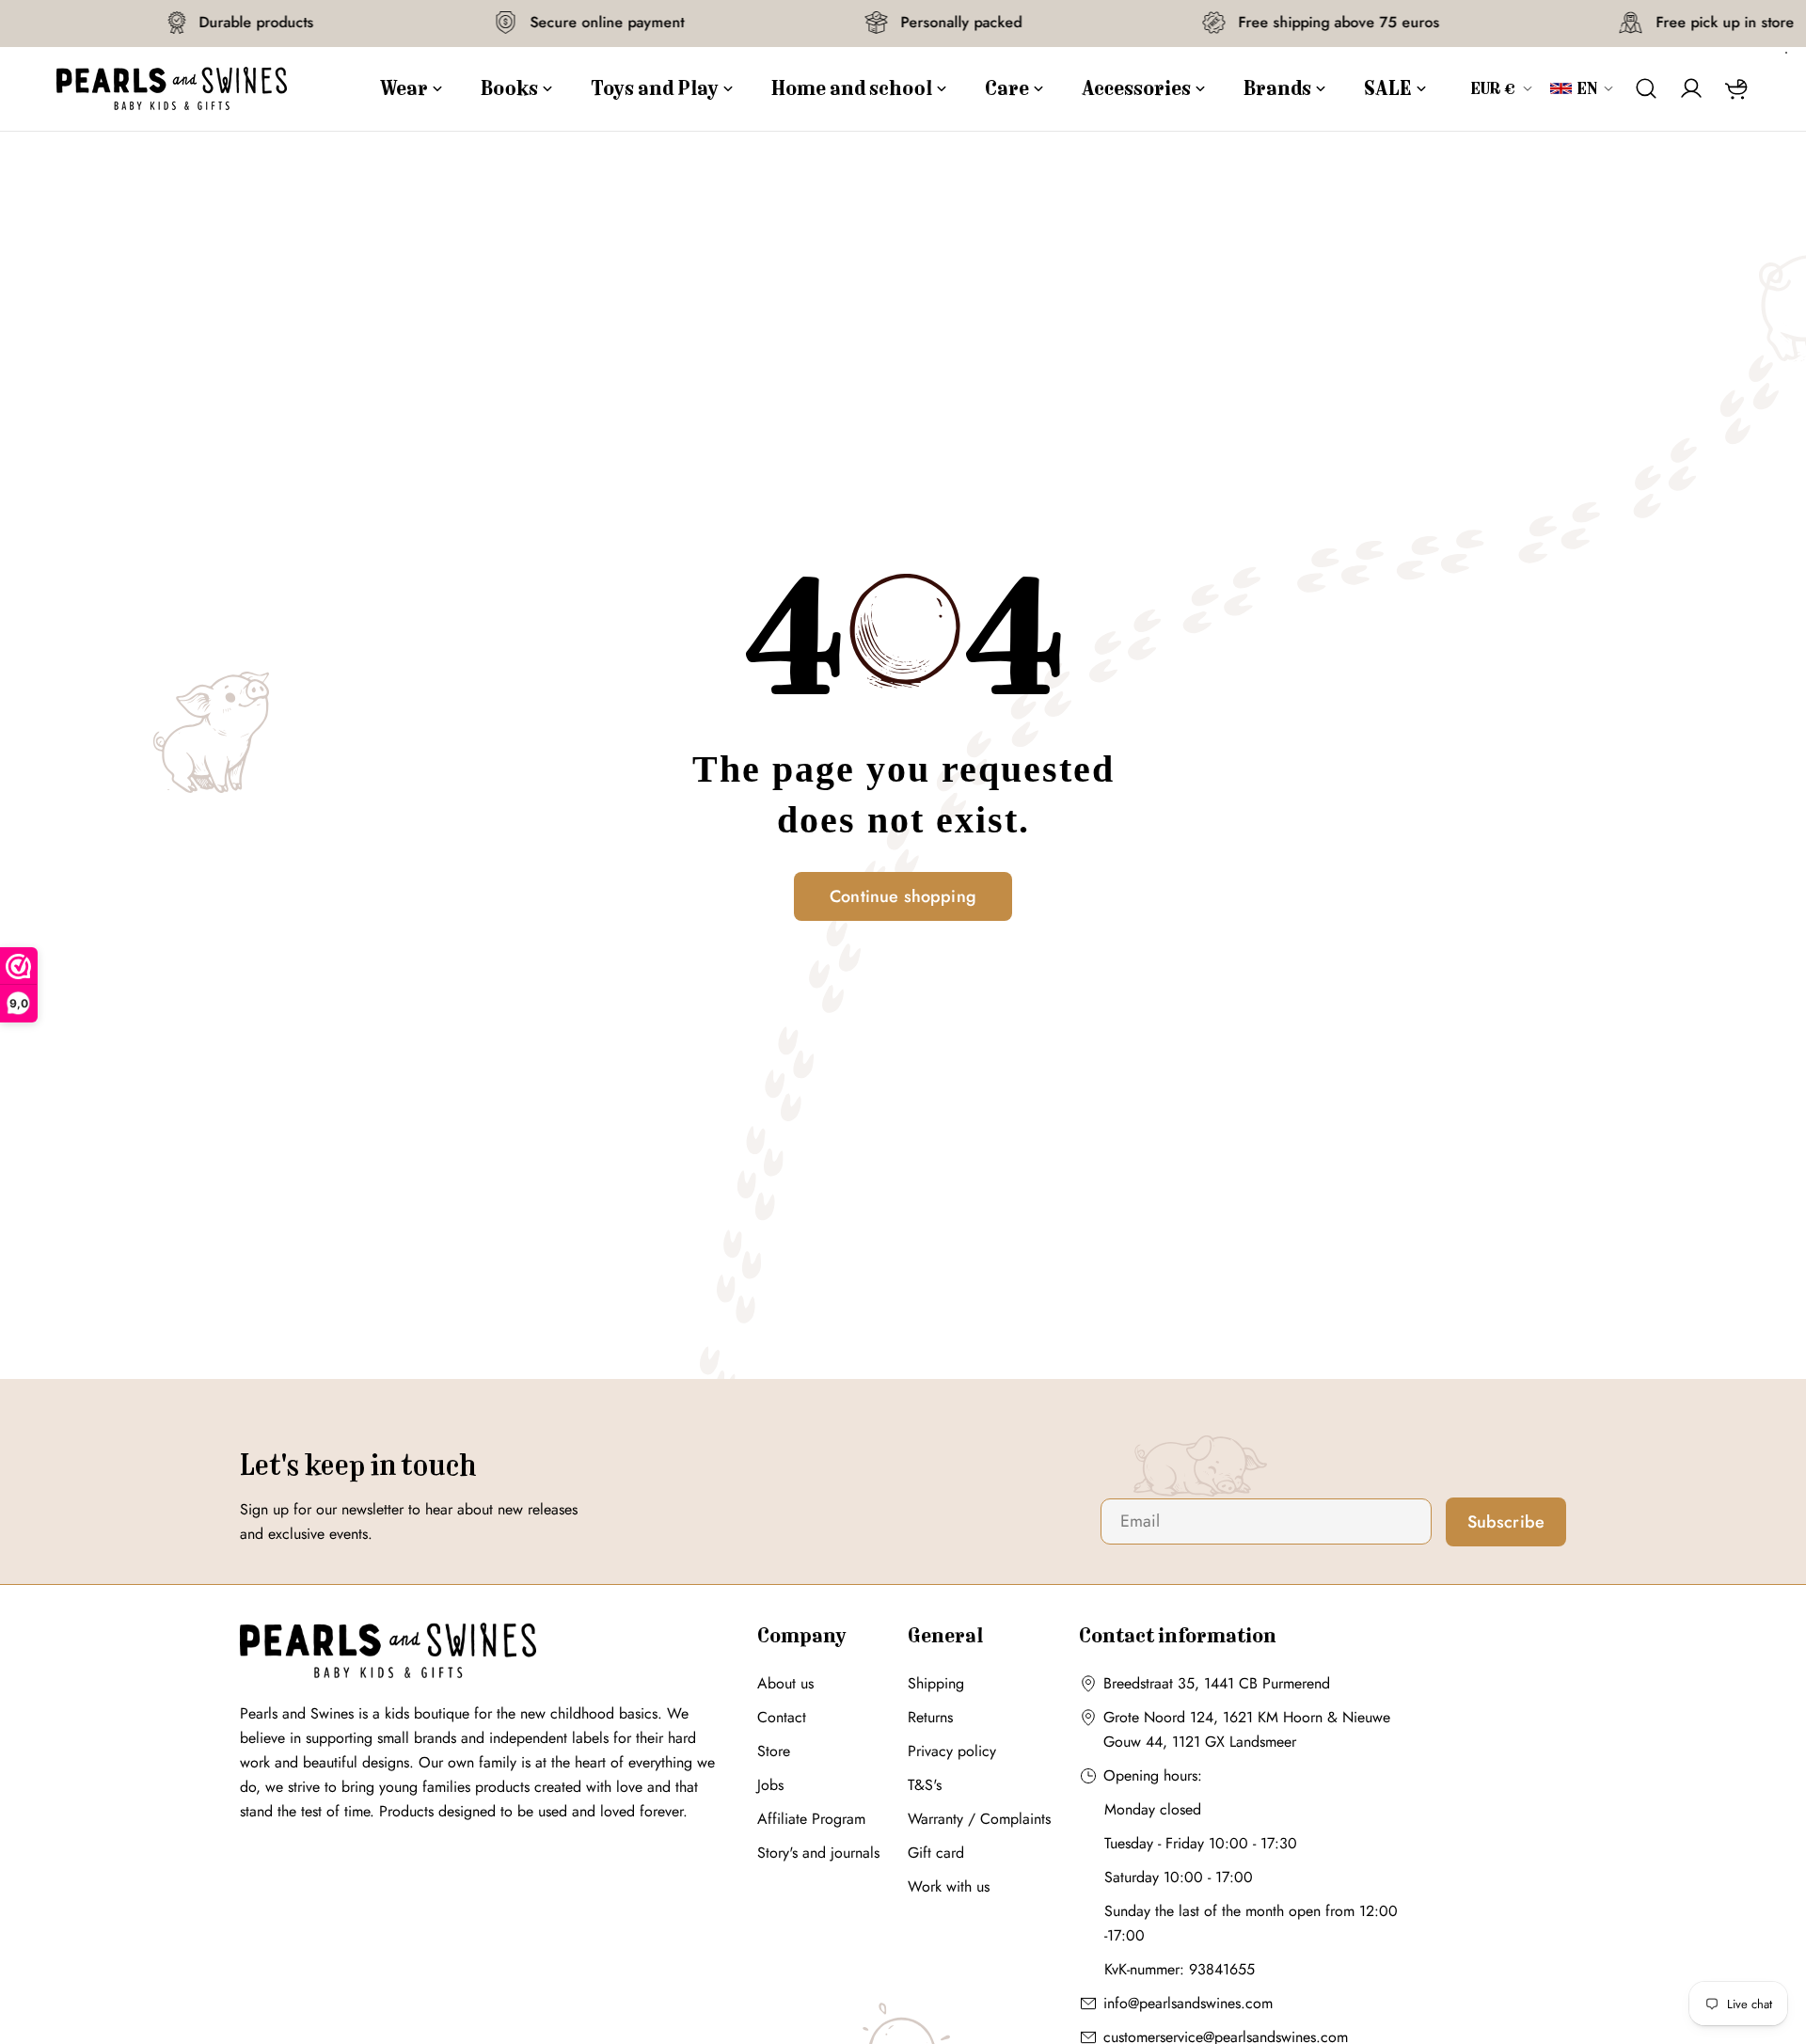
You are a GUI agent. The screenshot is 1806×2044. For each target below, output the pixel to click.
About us (785, 1683)
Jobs (770, 1785)
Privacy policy (952, 1751)
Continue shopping (903, 896)
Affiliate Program (811, 1819)
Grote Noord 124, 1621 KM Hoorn (1213, 1717)
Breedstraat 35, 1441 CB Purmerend (1217, 1683)
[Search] (1646, 88)
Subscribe (1506, 1522)
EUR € (1494, 88)
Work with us (949, 1886)
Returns (930, 1717)
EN (1587, 88)
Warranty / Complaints (979, 1819)
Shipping (936, 1683)
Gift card (936, 1853)
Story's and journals (818, 1853)
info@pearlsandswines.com (1188, 2003)
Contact (782, 1717)
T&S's (925, 1785)
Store (774, 1751)
